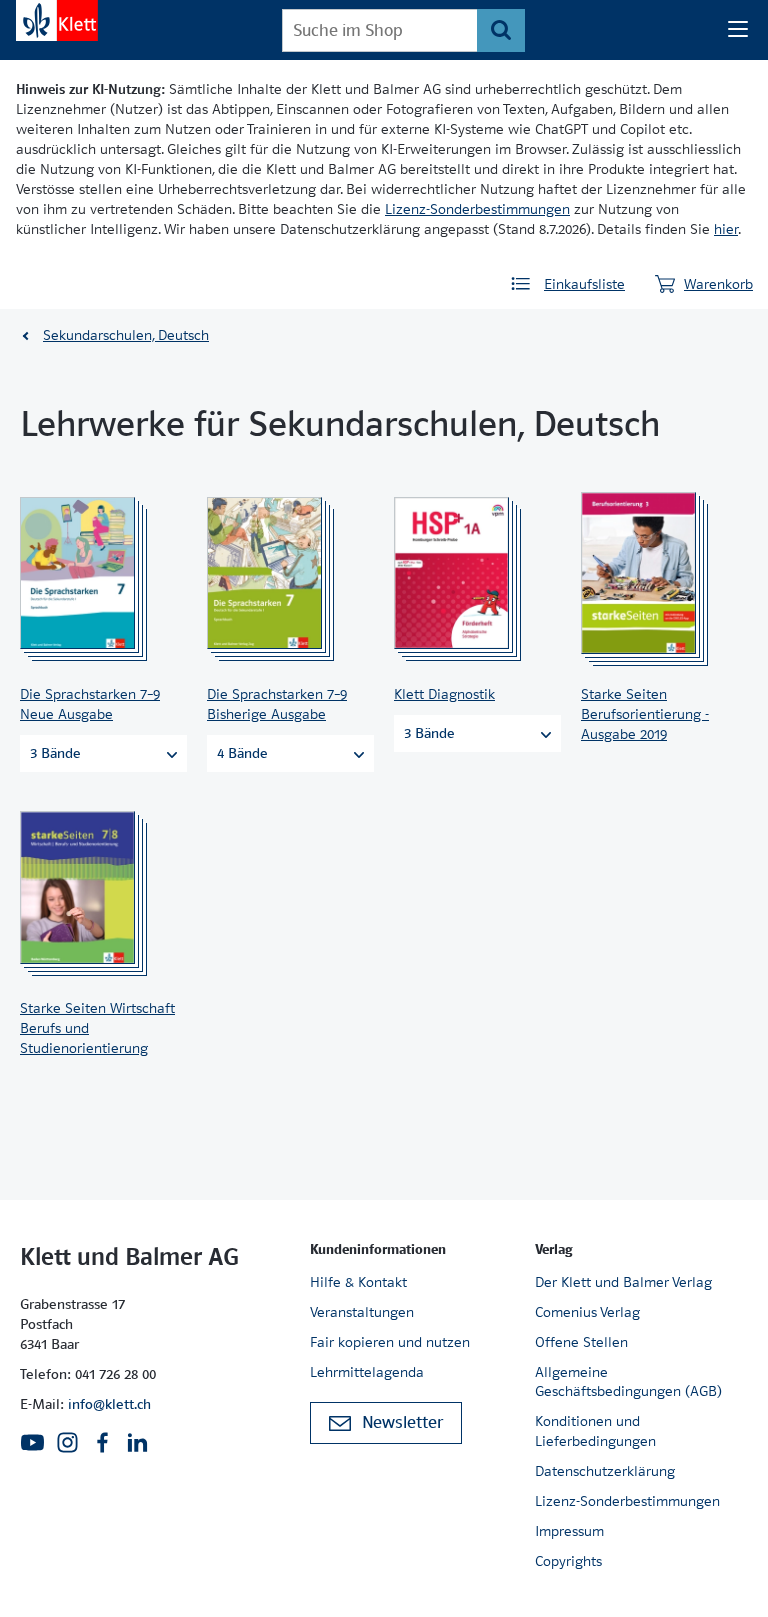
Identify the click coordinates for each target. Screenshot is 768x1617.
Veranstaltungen (362, 1312)
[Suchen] (500, 30)
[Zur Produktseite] (97, 573)
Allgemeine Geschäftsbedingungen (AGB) (628, 1382)
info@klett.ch (109, 1404)
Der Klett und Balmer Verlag (623, 1282)
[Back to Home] (57, 20)
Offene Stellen (581, 1342)
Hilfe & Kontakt (358, 1282)
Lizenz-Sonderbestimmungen (477, 209)
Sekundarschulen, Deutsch (126, 335)
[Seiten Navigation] (738, 30)
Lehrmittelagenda (367, 1372)
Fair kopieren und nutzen (390, 1342)
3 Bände (55, 753)
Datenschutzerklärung (605, 1471)
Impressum (569, 1531)
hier (726, 229)
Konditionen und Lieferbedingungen (595, 1431)
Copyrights (568, 1561)
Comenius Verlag (587, 1312)
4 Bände (242, 753)
